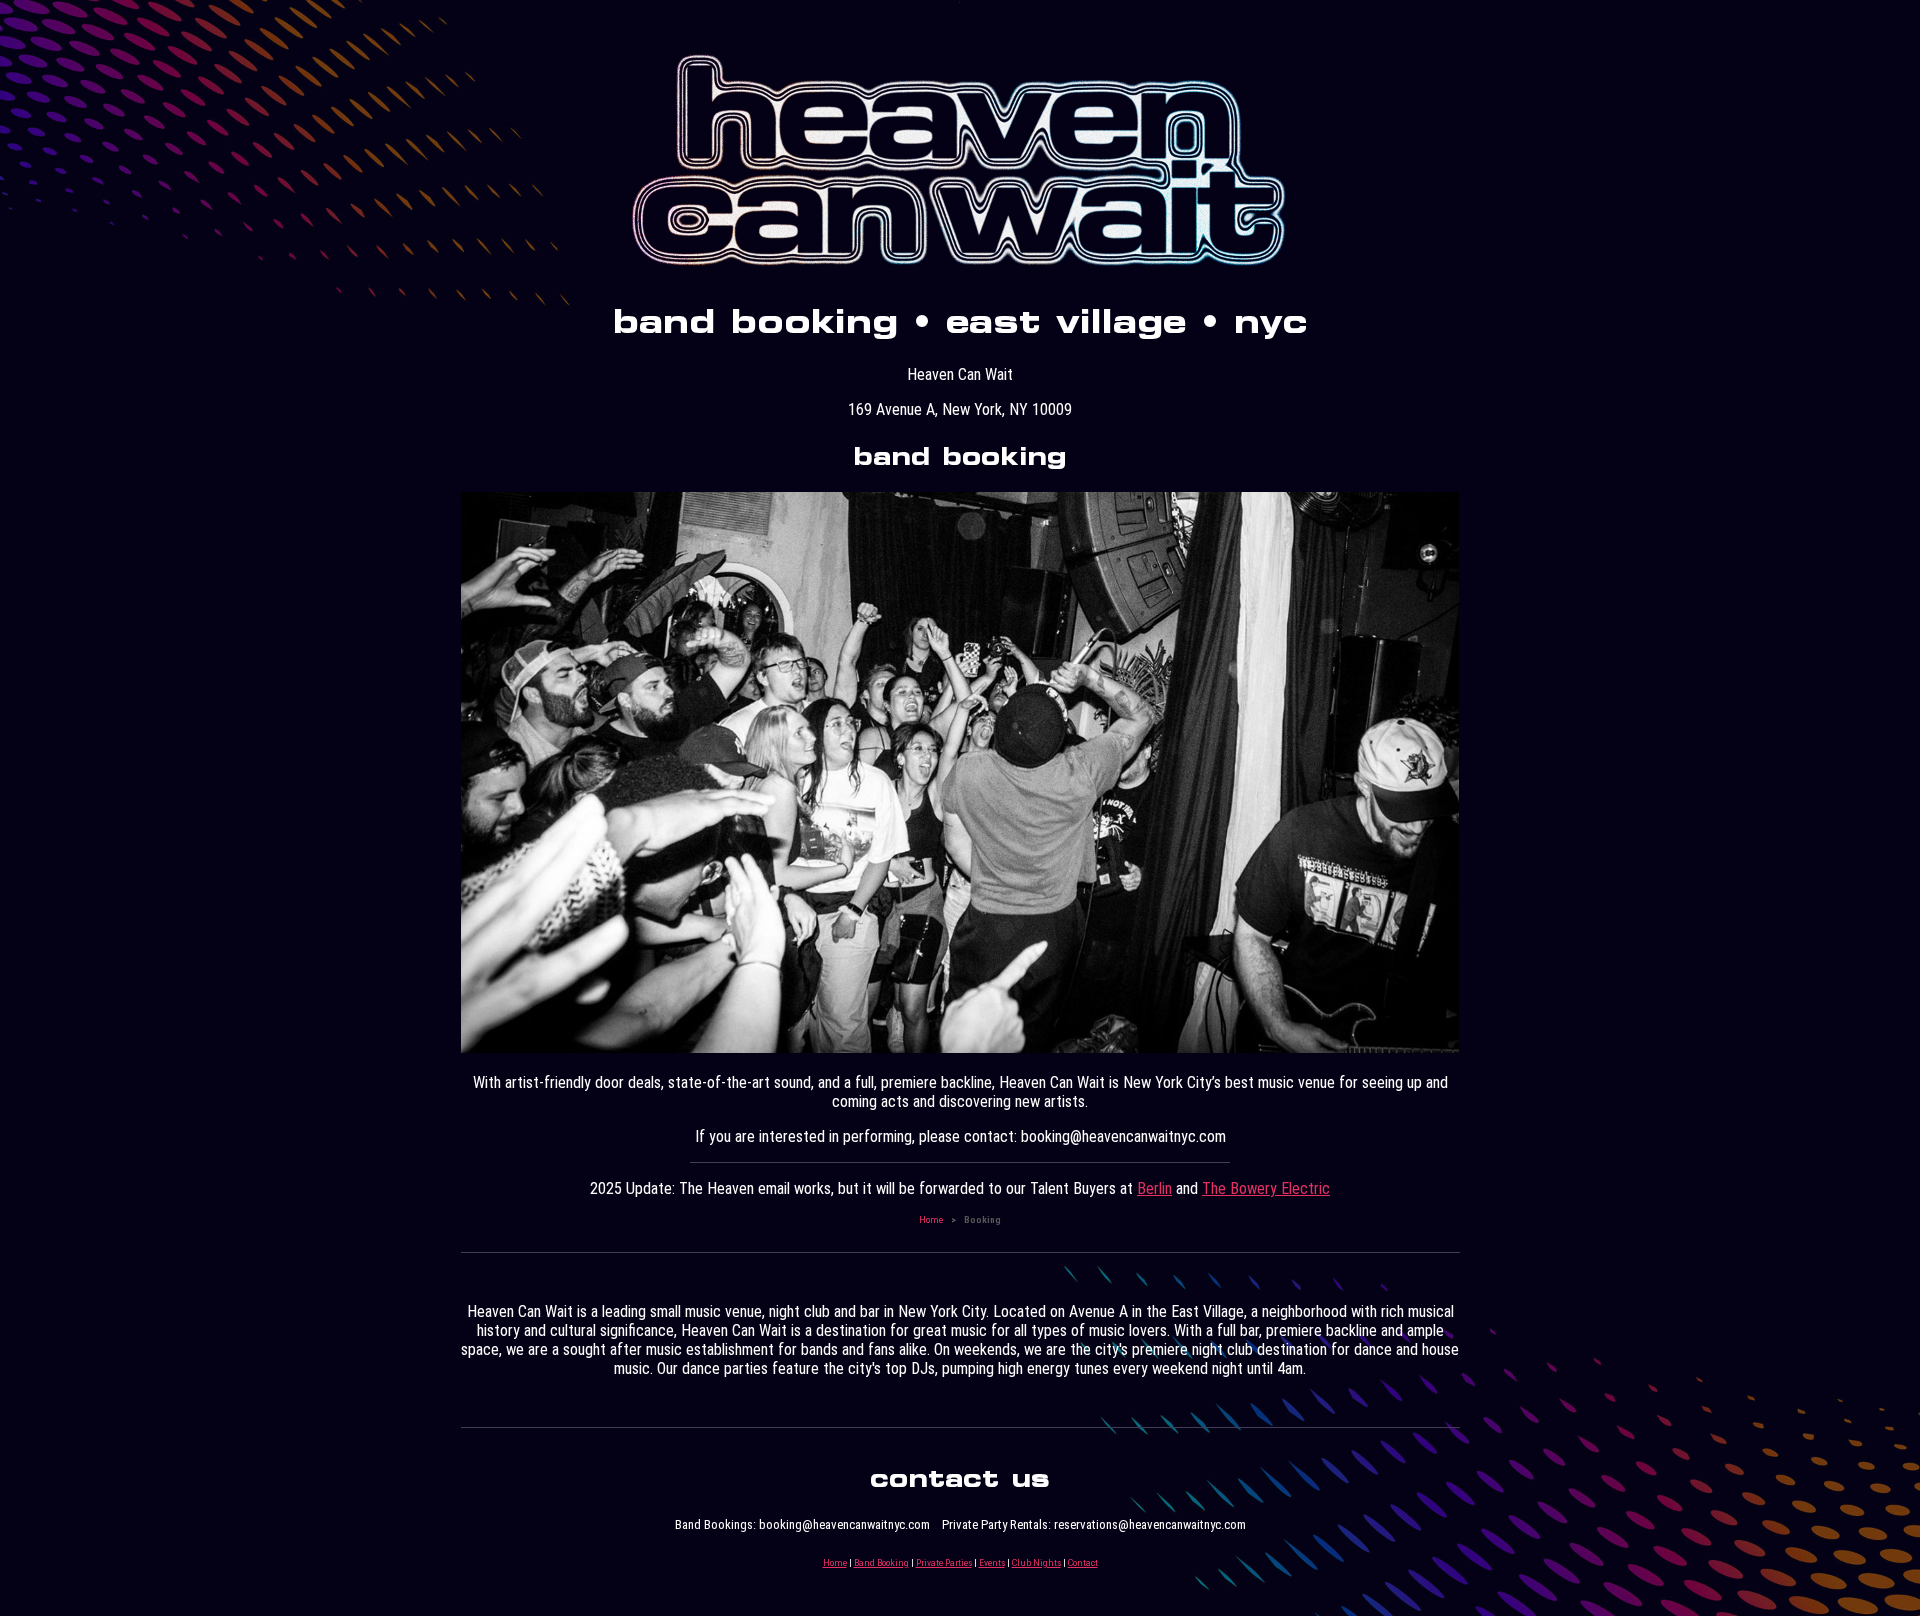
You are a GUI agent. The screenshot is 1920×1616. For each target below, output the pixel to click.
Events (992, 1562)
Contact (1083, 1562)
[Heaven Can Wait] (960, 268)
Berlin (1154, 1188)
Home (931, 1219)
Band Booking (881, 1562)
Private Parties (944, 1562)
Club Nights (1036, 1562)
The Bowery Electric (1266, 1188)
